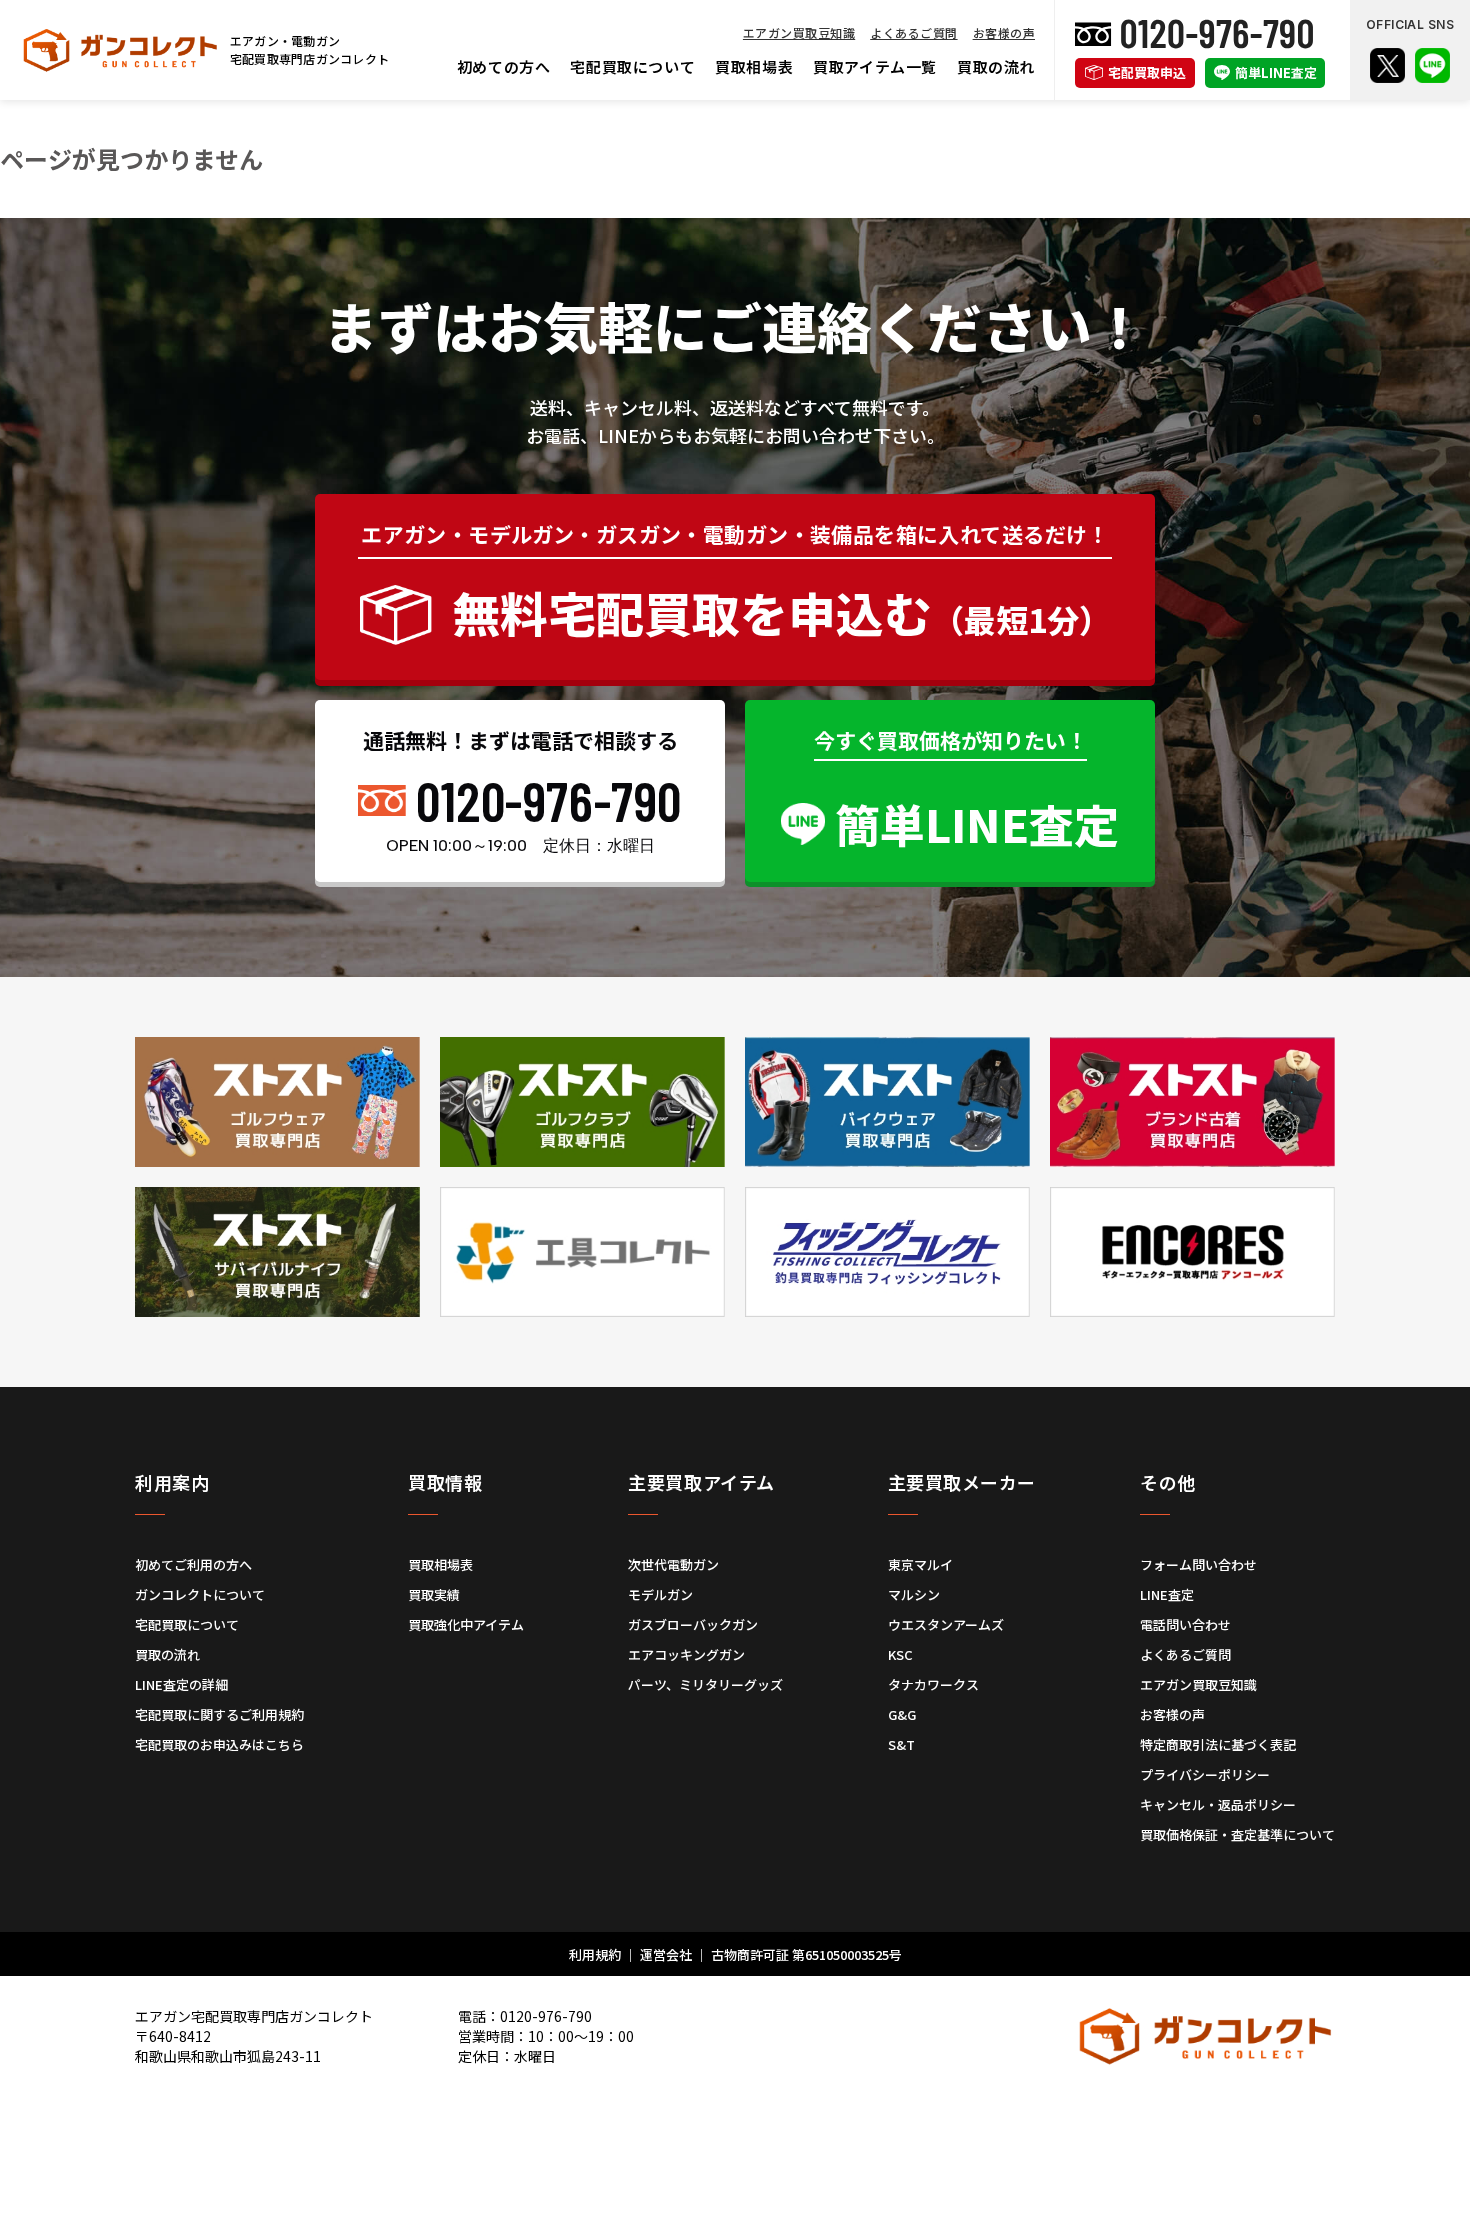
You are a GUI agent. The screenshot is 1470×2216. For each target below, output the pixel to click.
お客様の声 (1004, 32)
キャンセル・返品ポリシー (1218, 1804)
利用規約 (595, 1954)
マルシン (914, 1594)
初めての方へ (504, 66)
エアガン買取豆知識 (799, 32)
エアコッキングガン (686, 1654)
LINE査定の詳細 (181, 1684)
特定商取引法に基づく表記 (1218, 1744)
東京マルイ (920, 1564)
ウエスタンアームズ (946, 1624)
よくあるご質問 (913, 32)
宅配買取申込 (1147, 72)
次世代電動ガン (673, 1564)
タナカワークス (933, 1684)
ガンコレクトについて (200, 1594)
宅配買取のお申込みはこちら (219, 1744)
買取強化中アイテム (466, 1624)
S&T (901, 1744)
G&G (902, 1714)
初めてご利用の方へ (193, 1564)
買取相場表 (754, 66)
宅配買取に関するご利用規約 (219, 1714)
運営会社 (666, 1954)
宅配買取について (632, 66)
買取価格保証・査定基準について (1237, 1834)
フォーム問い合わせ (1198, 1564)
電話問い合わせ (1185, 1624)
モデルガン (660, 1594)
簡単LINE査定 (1276, 72)
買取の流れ (996, 66)
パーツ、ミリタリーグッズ (705, 1684)
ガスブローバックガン (693, 1624)
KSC (900, 1654)
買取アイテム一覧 (875, 66)
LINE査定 (1167, 1594)
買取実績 (434, 1594)
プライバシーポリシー (1205, 1774)
